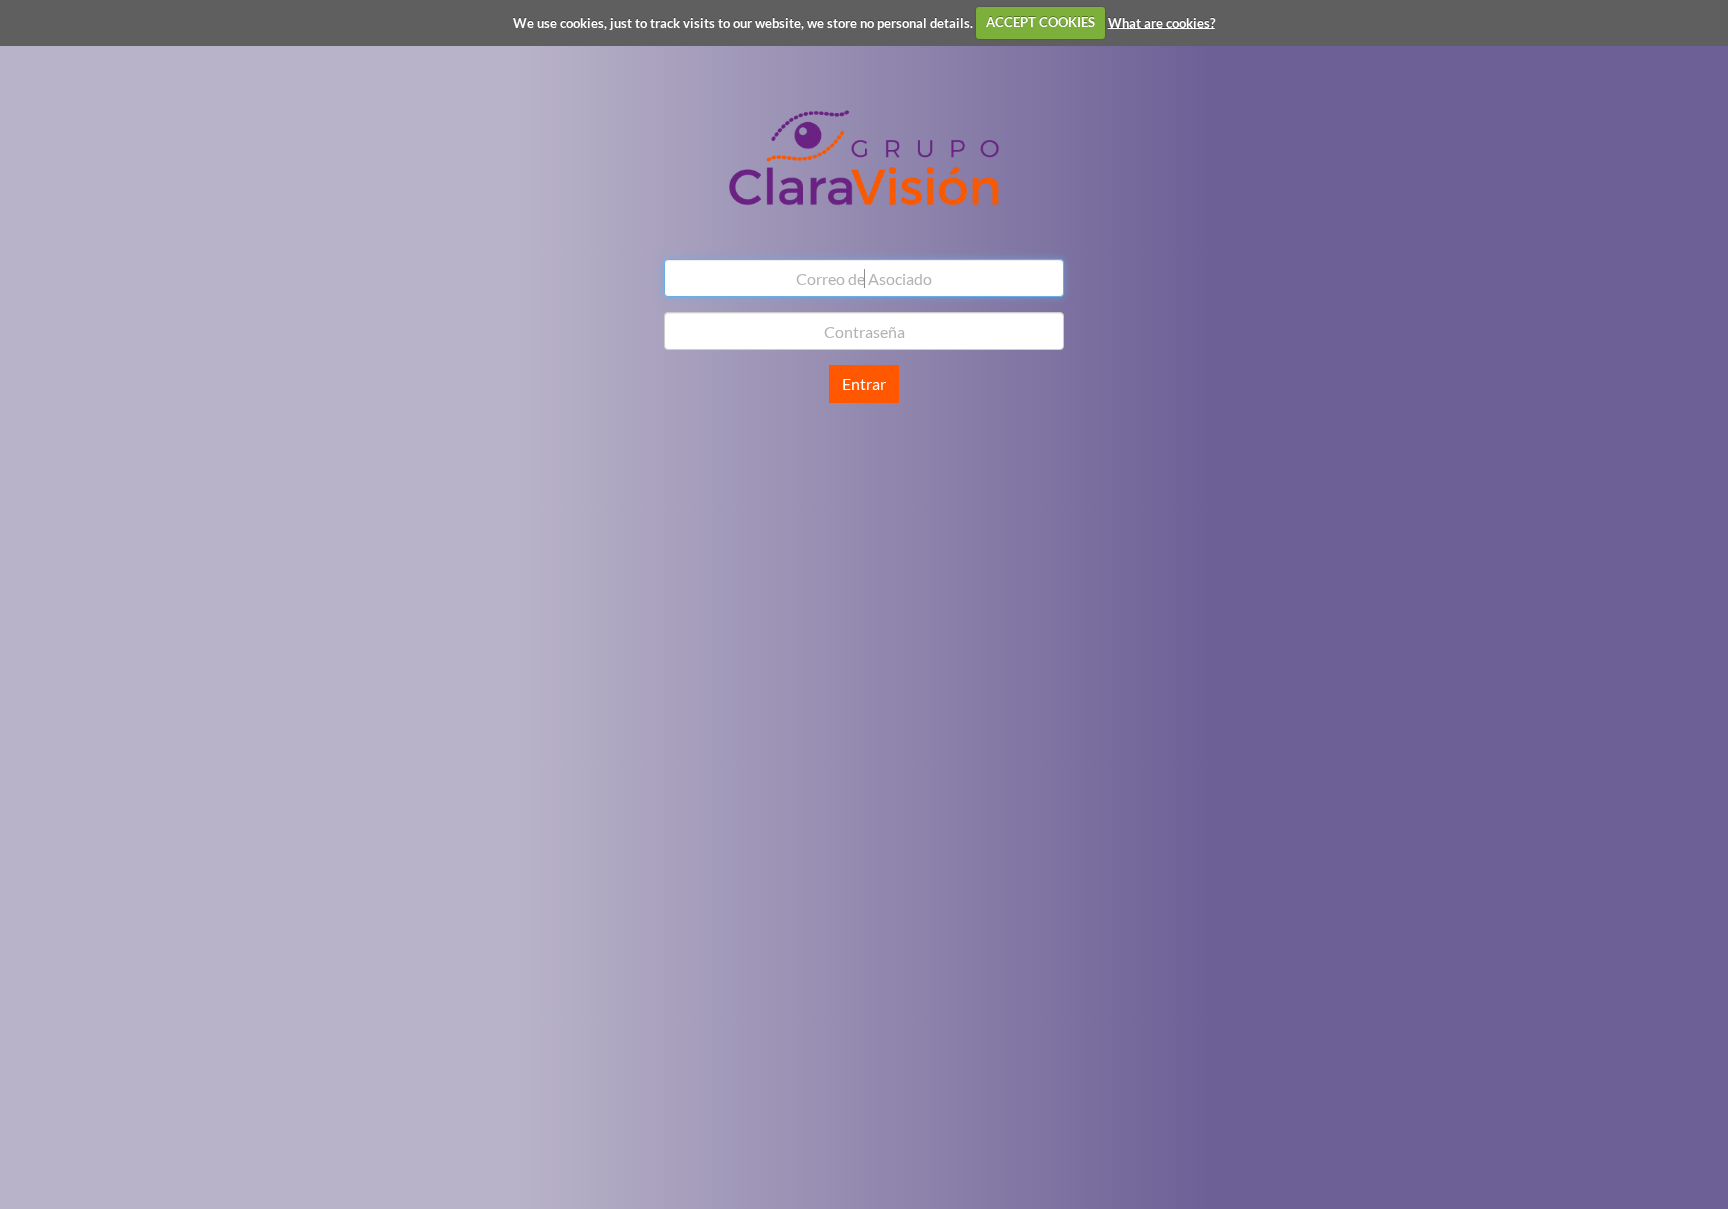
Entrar (864, 383)
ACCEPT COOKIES (1040, 22)
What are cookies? (1161, 22)
